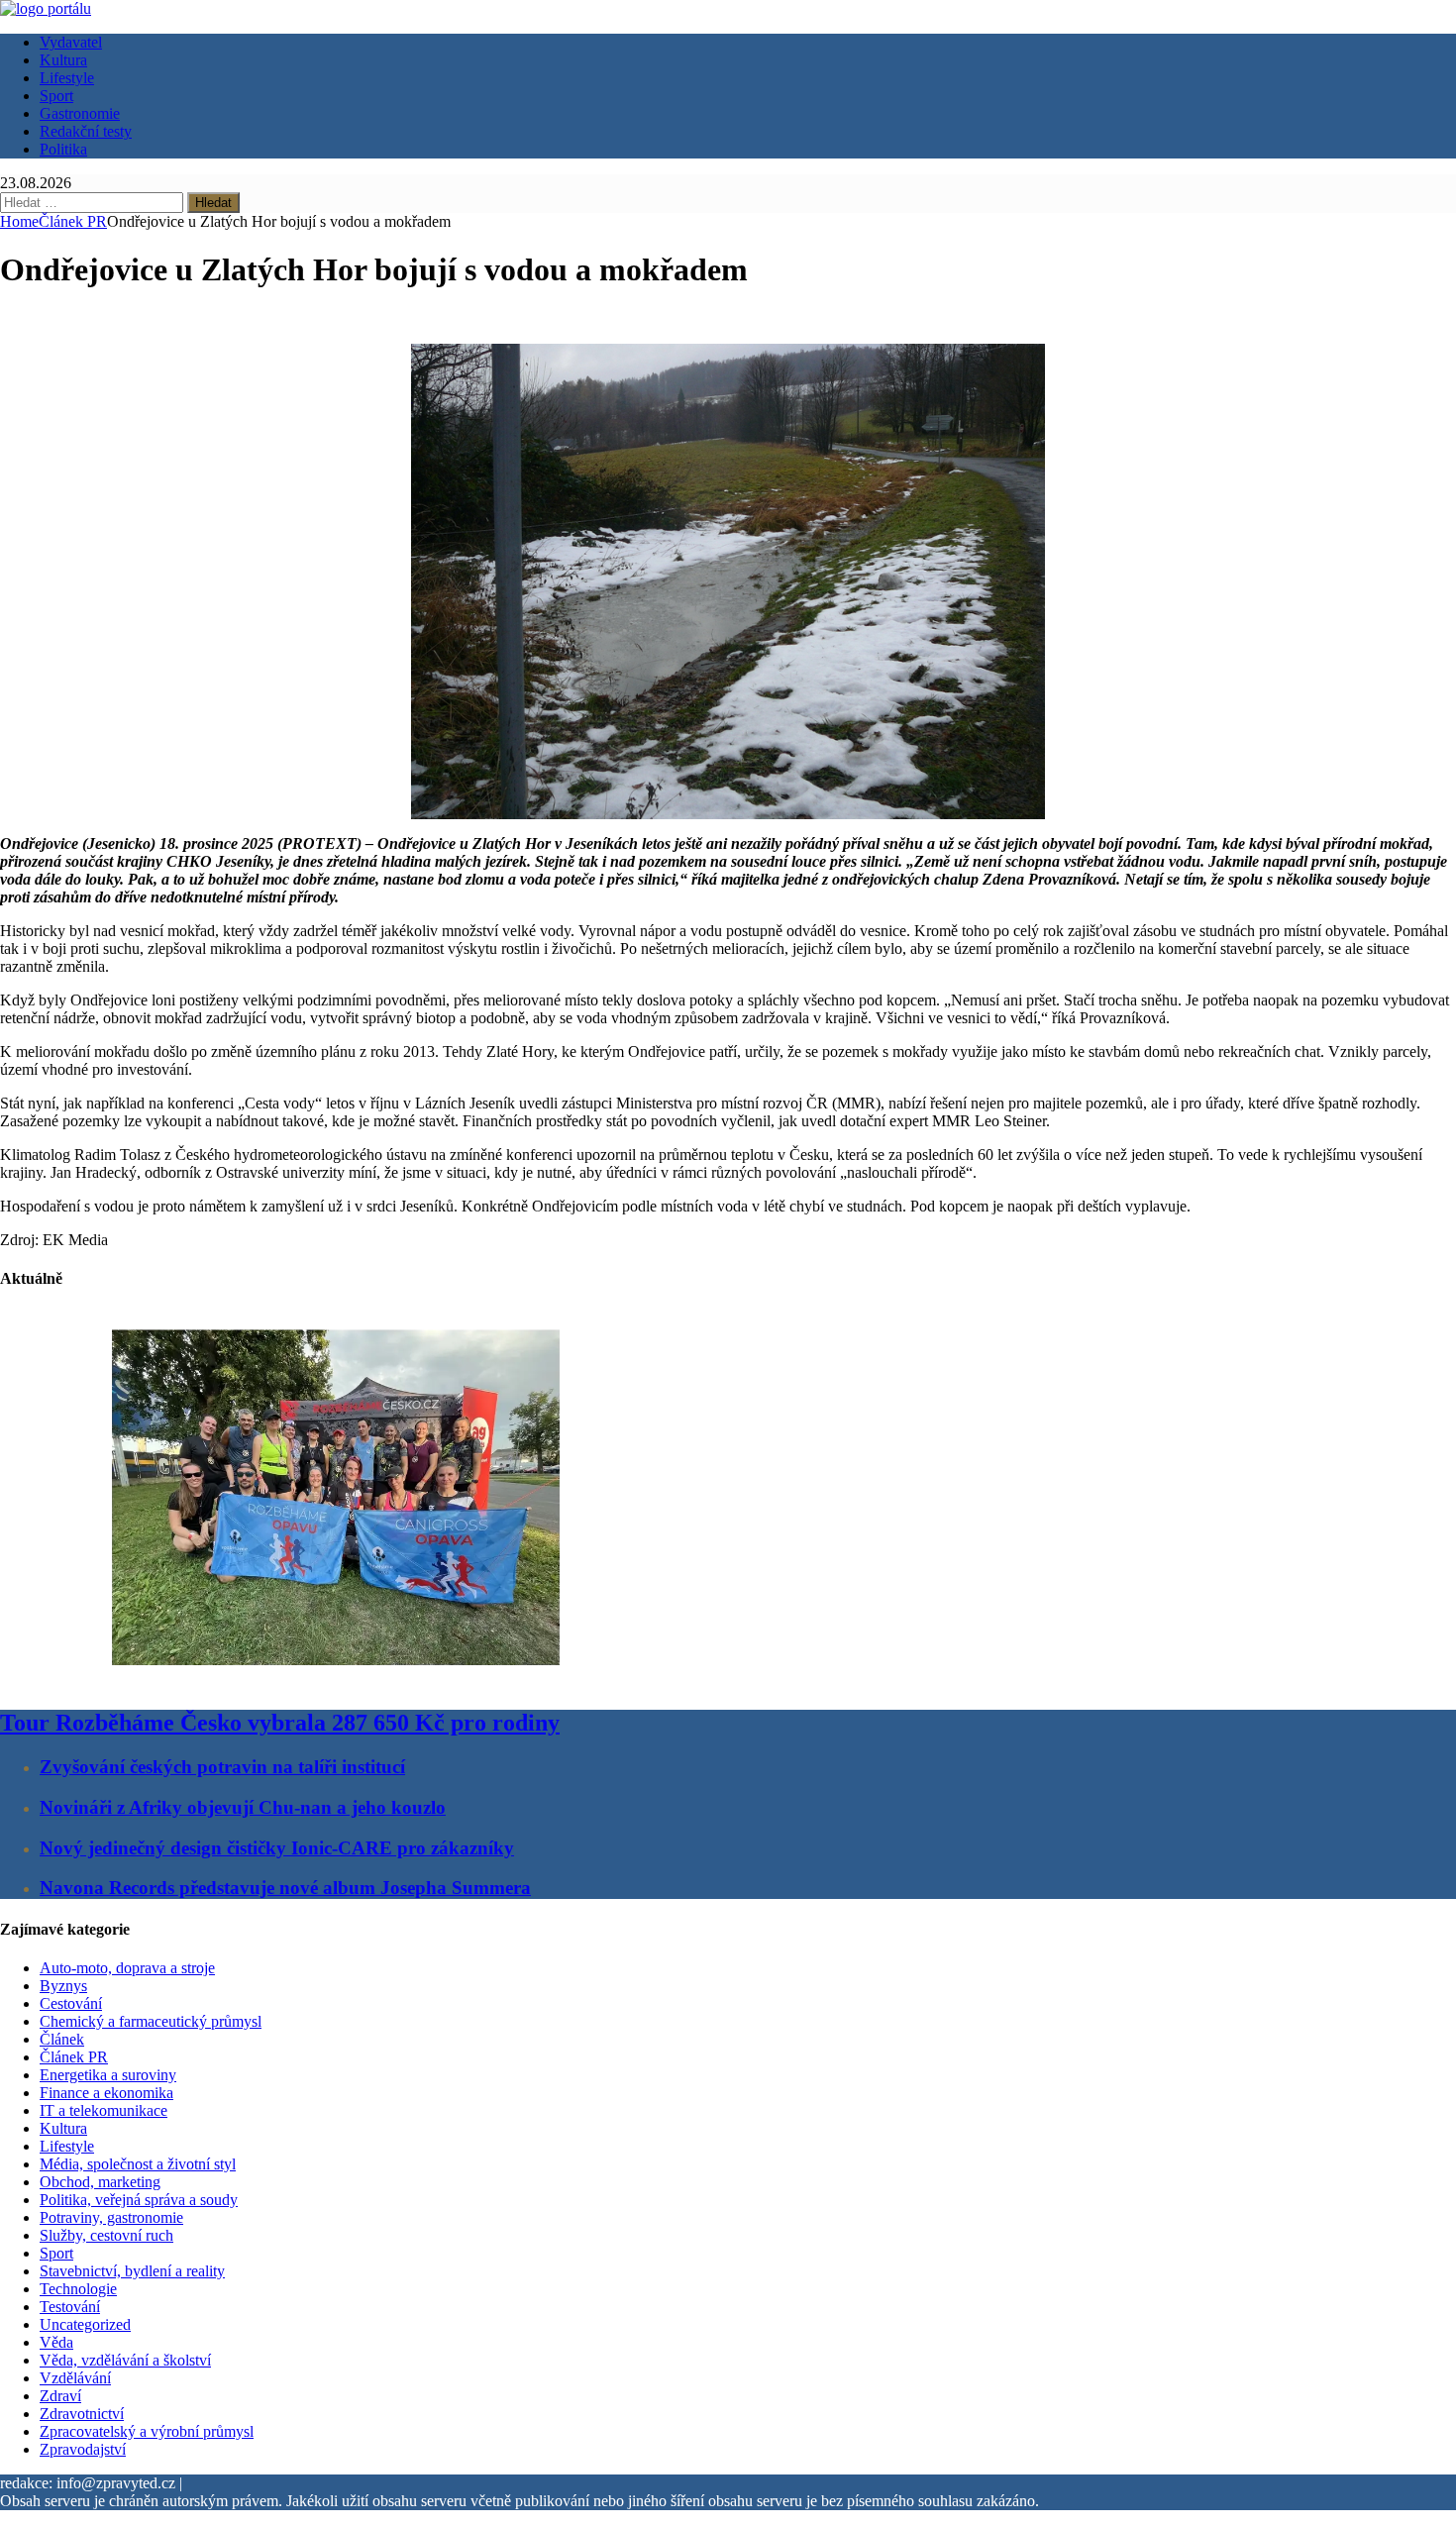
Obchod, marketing (100, 2182)
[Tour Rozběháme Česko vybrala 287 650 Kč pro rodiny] (336, 1681)
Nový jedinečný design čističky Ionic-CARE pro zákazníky (277, 1848)
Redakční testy (86, 131)
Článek (62, 2039)
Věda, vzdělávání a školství (125, 2360)
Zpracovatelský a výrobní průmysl (147, 2431)
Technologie (78, 2289)
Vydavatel (71, 42)
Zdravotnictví (82, 2414)
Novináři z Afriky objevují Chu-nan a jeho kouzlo (243, 1807)
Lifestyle (67, 78)
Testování (70, 2307)
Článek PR (74, 2057)
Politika (63, 149)
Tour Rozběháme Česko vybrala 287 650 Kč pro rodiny (280, 1723)
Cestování (71, 2003)
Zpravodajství (83, 2449)
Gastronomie (80, 113)
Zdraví (60, 2396)
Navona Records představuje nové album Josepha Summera (285, 1888)
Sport (56, 96)
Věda (56, 2342)
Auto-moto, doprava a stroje (127, 1968)
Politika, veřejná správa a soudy (139, 2200)
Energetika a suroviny (108, 2075)
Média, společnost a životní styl (138, 2164)
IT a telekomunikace (104, 2110)
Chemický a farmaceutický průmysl (151, 2021)
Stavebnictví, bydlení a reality (132, 2271)
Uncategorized (85, 2324)
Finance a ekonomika (106, 2093)
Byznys (63, 1986)
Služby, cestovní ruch (106, 2235)
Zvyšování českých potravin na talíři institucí (222, 1767)
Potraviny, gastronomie (111, 2217)
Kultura (63, 60)
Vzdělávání (75, 2378)
